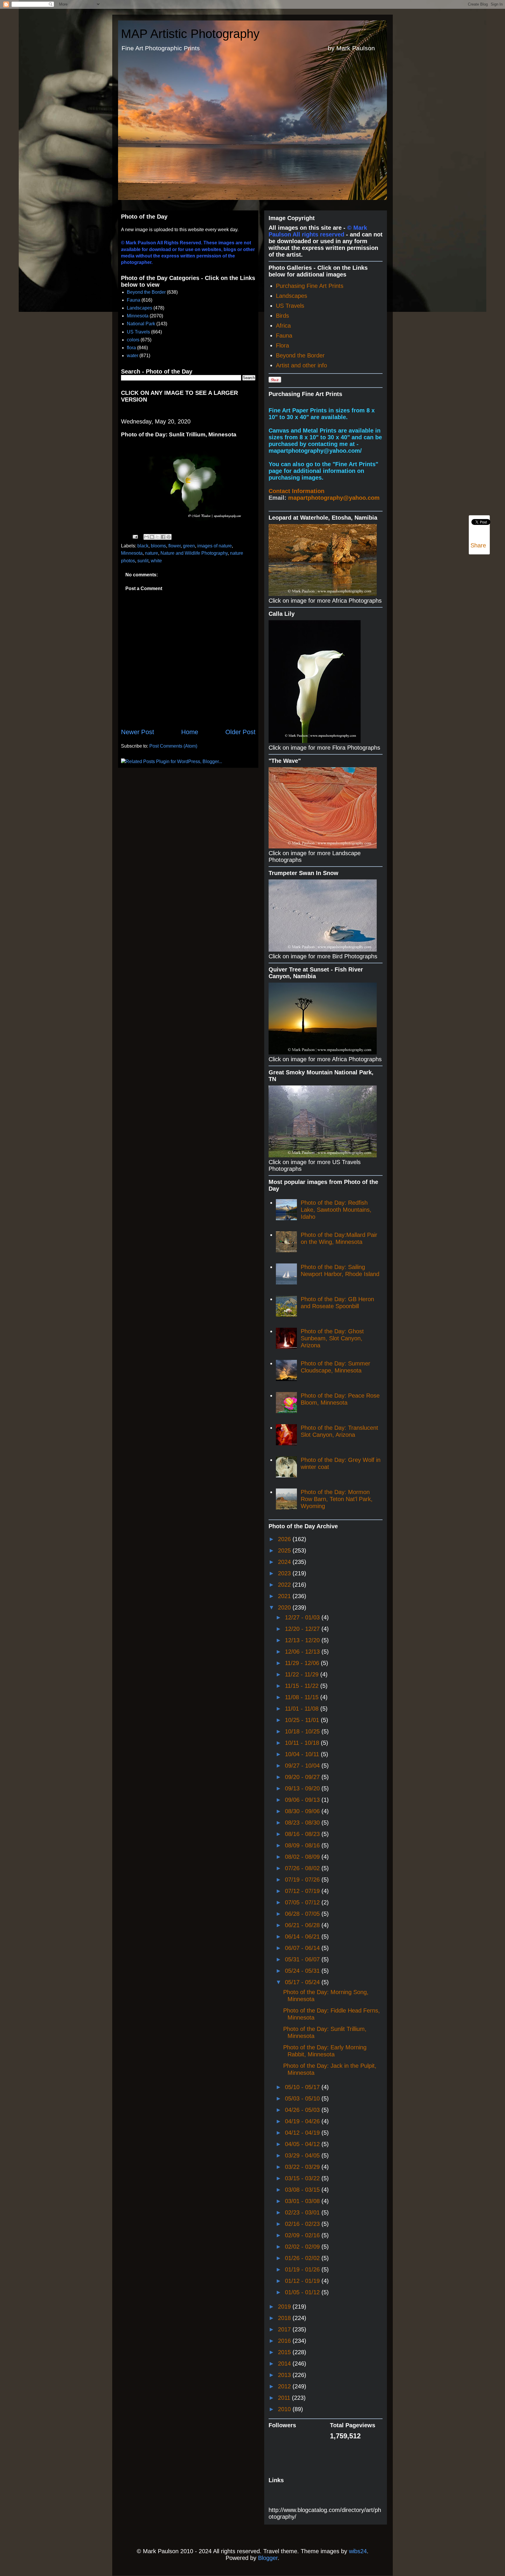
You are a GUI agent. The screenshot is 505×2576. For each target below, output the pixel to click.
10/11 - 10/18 (303, 1743)
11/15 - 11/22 (303, 1686)
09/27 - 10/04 (303, 1766)
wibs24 (358, 2551)
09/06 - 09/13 (303, 1800)
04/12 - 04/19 (303, 2133)
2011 (285, 2398)
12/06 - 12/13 (303, 1652)
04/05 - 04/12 (303, 2144)
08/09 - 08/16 (303, 1845)
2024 (285, 1562)
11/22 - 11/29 (303, 1674)
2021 (285, 1596)
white (156, 561)
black (143, 546)
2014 (285, 2364)
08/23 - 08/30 (303, 1823)
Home (190, 732)
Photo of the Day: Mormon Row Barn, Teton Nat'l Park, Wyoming (337, 1499)
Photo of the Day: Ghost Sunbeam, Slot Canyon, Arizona (332, 1338)
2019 (285, 2307)
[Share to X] (158, 537)
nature (152, 553)
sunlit (143, 561)
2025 (285, 1550)
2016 (285, 2341)
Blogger (268, 2558)
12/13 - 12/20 (303, 1640)
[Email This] (146, 537)
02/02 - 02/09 (303, 2247)
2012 (285, 2386)
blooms (158, 546)
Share (478, 545)
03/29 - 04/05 (303, 2155)
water (133, 356)
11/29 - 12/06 (303, 1663)
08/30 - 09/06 (303, 1811)
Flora (282, 345)
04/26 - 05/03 (303, 2110)
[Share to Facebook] (163, 537)
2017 (285, 2329)
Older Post (240, 732)
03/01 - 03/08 (303, 2201)
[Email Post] (135, 536)
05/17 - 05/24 (303, 1982)
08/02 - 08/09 (303, 1857)
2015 (285, 2352)
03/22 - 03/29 (303, 2167)
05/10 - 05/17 (303, 2087)
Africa (283, 326)
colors (133, 340)
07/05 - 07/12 (303, 1902)
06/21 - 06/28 (303, 1925)
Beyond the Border (146, 292)
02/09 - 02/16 (303, 2235)
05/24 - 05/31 (303, 1971)
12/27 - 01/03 (303, 1617)
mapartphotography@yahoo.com (334, 498)
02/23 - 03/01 (303, 2212)
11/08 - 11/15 (303, 1697)
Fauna (134, 300)
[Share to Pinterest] (169, 537)
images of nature (215, 546)
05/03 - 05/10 (303, 2098)
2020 (285, 1607)
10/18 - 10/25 (303, 1731)
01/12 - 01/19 (303, 2281)
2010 (285, 2409)
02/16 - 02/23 (303, 2224)
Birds (282, 316)
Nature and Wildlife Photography (194, 553)
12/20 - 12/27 (303, 1629)
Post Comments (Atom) (173, 746)
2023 (285, 1573)
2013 (285, 2375)
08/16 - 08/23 (303, 1834)
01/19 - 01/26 (303, 2269)
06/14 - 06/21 (303, 1937)
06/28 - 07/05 (303, 1914)
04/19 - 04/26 (303, 2121)
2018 (285, 2318)
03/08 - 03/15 (303, 2190)
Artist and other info (301, 365)
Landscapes (140, 308)
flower (174, 546)
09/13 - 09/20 (303, 1788)
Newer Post (138, 732)
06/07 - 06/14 (303, 1948)
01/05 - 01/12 (303, 2292)
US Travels (138, 332)
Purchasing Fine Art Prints (310, 286)
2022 (285, 1585)
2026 (285, 1539)
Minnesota (138, 316)
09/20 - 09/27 (303, 1777)
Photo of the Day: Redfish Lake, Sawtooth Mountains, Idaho (336, 1210)
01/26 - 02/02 (303, 2258)
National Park (141, 324)
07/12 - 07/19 (303, 1891)
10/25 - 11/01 (303, 1720)
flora (131, 348)
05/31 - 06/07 (303, 1959)
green (189, 546)
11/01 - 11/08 (303, 1709)
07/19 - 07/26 (303, 1880)
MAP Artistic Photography (190, 34)
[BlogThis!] (152, 537)
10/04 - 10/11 (303, 1754)
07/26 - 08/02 (303, 1868)
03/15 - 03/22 (303, 2178)
